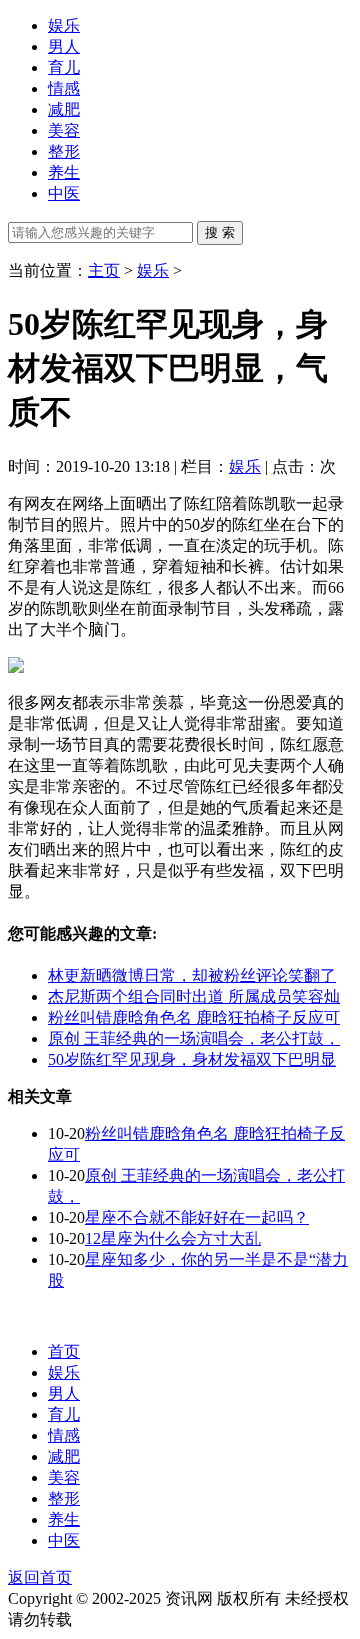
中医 (64, 193)
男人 (64, 46)
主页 (104, 270)
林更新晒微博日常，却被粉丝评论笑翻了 (192, 975)
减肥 (64, 109)
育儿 (64, 67)
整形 (64, 151)
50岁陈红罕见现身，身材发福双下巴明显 (192, 1059)
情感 (64, 88)
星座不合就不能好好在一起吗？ (197, 1217)
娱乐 (64, 25)
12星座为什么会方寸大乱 (173, 1238)
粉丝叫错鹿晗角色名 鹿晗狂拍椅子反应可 (194, 1017)
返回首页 (40, 1577)
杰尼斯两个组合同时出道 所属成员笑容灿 (194, 996)
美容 (64, 130)
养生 (64, 172)
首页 (64, 1351)
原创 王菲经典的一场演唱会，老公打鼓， (194, 1038)
